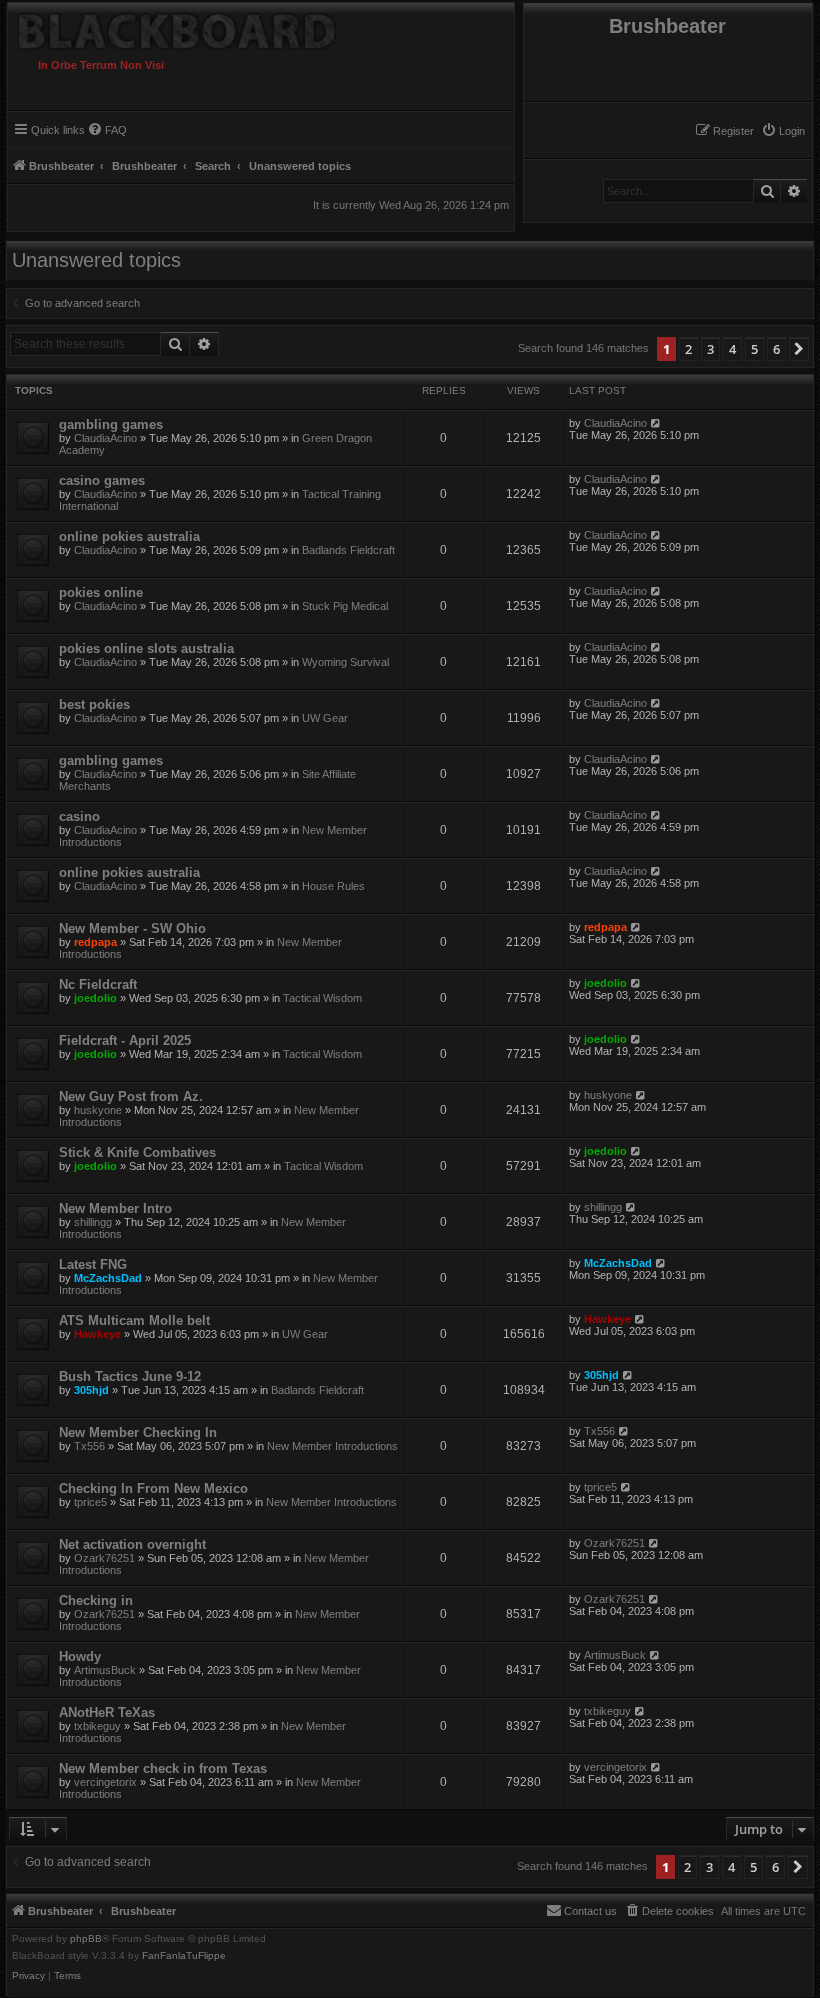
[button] (799, 349)
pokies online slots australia (146, 648)
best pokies (94, 704)
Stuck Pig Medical (345, 606)
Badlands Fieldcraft (348, 550)
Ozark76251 (104, 1558)
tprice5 (90, 1502)
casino (79, 816)
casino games (102, 480)
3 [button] (710, 349)
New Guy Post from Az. (131, 1096)
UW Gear (325, 718)
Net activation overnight (132, 1544)
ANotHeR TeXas (107, 1712)
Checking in (96, 1600)
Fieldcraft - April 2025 (125, 1040)
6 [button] (776, 349)
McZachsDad (108, 1278)
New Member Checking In (138, 1432)
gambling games (111, 424)
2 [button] (688, 349)
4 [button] (732, 349)
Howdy (80, 1656)
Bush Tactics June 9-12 (130, 1376)
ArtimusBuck (105, 1670)
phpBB (86, 1939)
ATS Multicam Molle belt (134, 1320)
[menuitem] (783, 131)
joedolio (95, 998)
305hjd (91, 1390)
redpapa (95, 942)
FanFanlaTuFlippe (184, 1956)
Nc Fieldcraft (98, 984)
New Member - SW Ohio (132, 928)
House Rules (333, 886)
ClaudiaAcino (105, 438)
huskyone (98, 1110)
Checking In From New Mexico (153, 1488)
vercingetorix (105, 1782)
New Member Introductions (332, 1446)
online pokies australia (129, 536)
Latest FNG (93, 1264)
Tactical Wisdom (322, 998)
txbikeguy (97, 1726)
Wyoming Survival (345, 662)
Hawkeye (97, 1334)
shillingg (93, 1222)
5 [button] (754, 349)
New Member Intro (115, 1208)
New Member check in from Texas (163, 1768)
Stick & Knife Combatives (137, 1152)
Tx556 (89, 1446)
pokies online (101, 592)
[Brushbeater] (212, 26)
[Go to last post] (656, 423)
